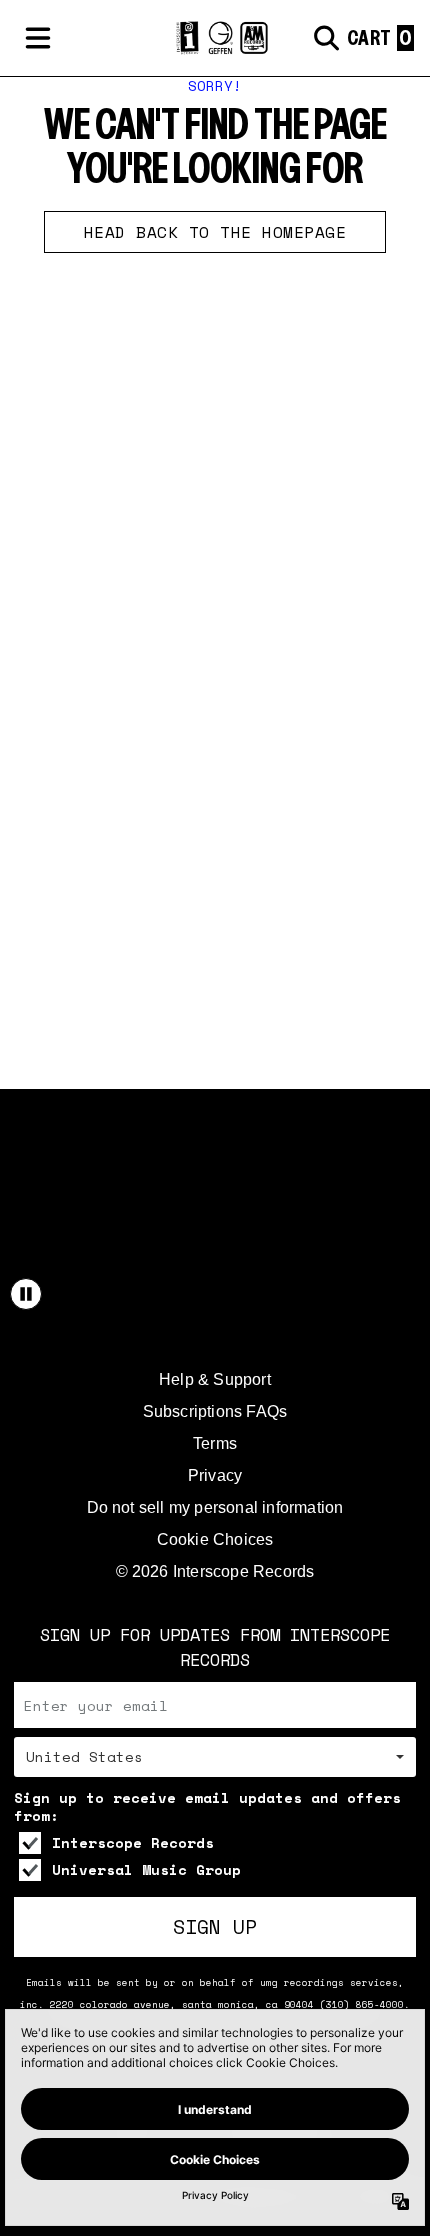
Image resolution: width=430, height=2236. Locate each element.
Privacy (215, 1475)
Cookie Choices (215, 1539)
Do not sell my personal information (215, 1507)
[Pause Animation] (26, 1294)
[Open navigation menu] (38, 38)
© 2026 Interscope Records (215, 1571)
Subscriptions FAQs (215, 1411)
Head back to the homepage (215, 232)
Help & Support (215, 1379)
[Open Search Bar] (325, 38)
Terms (215, 1443)
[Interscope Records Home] (214, 38)
